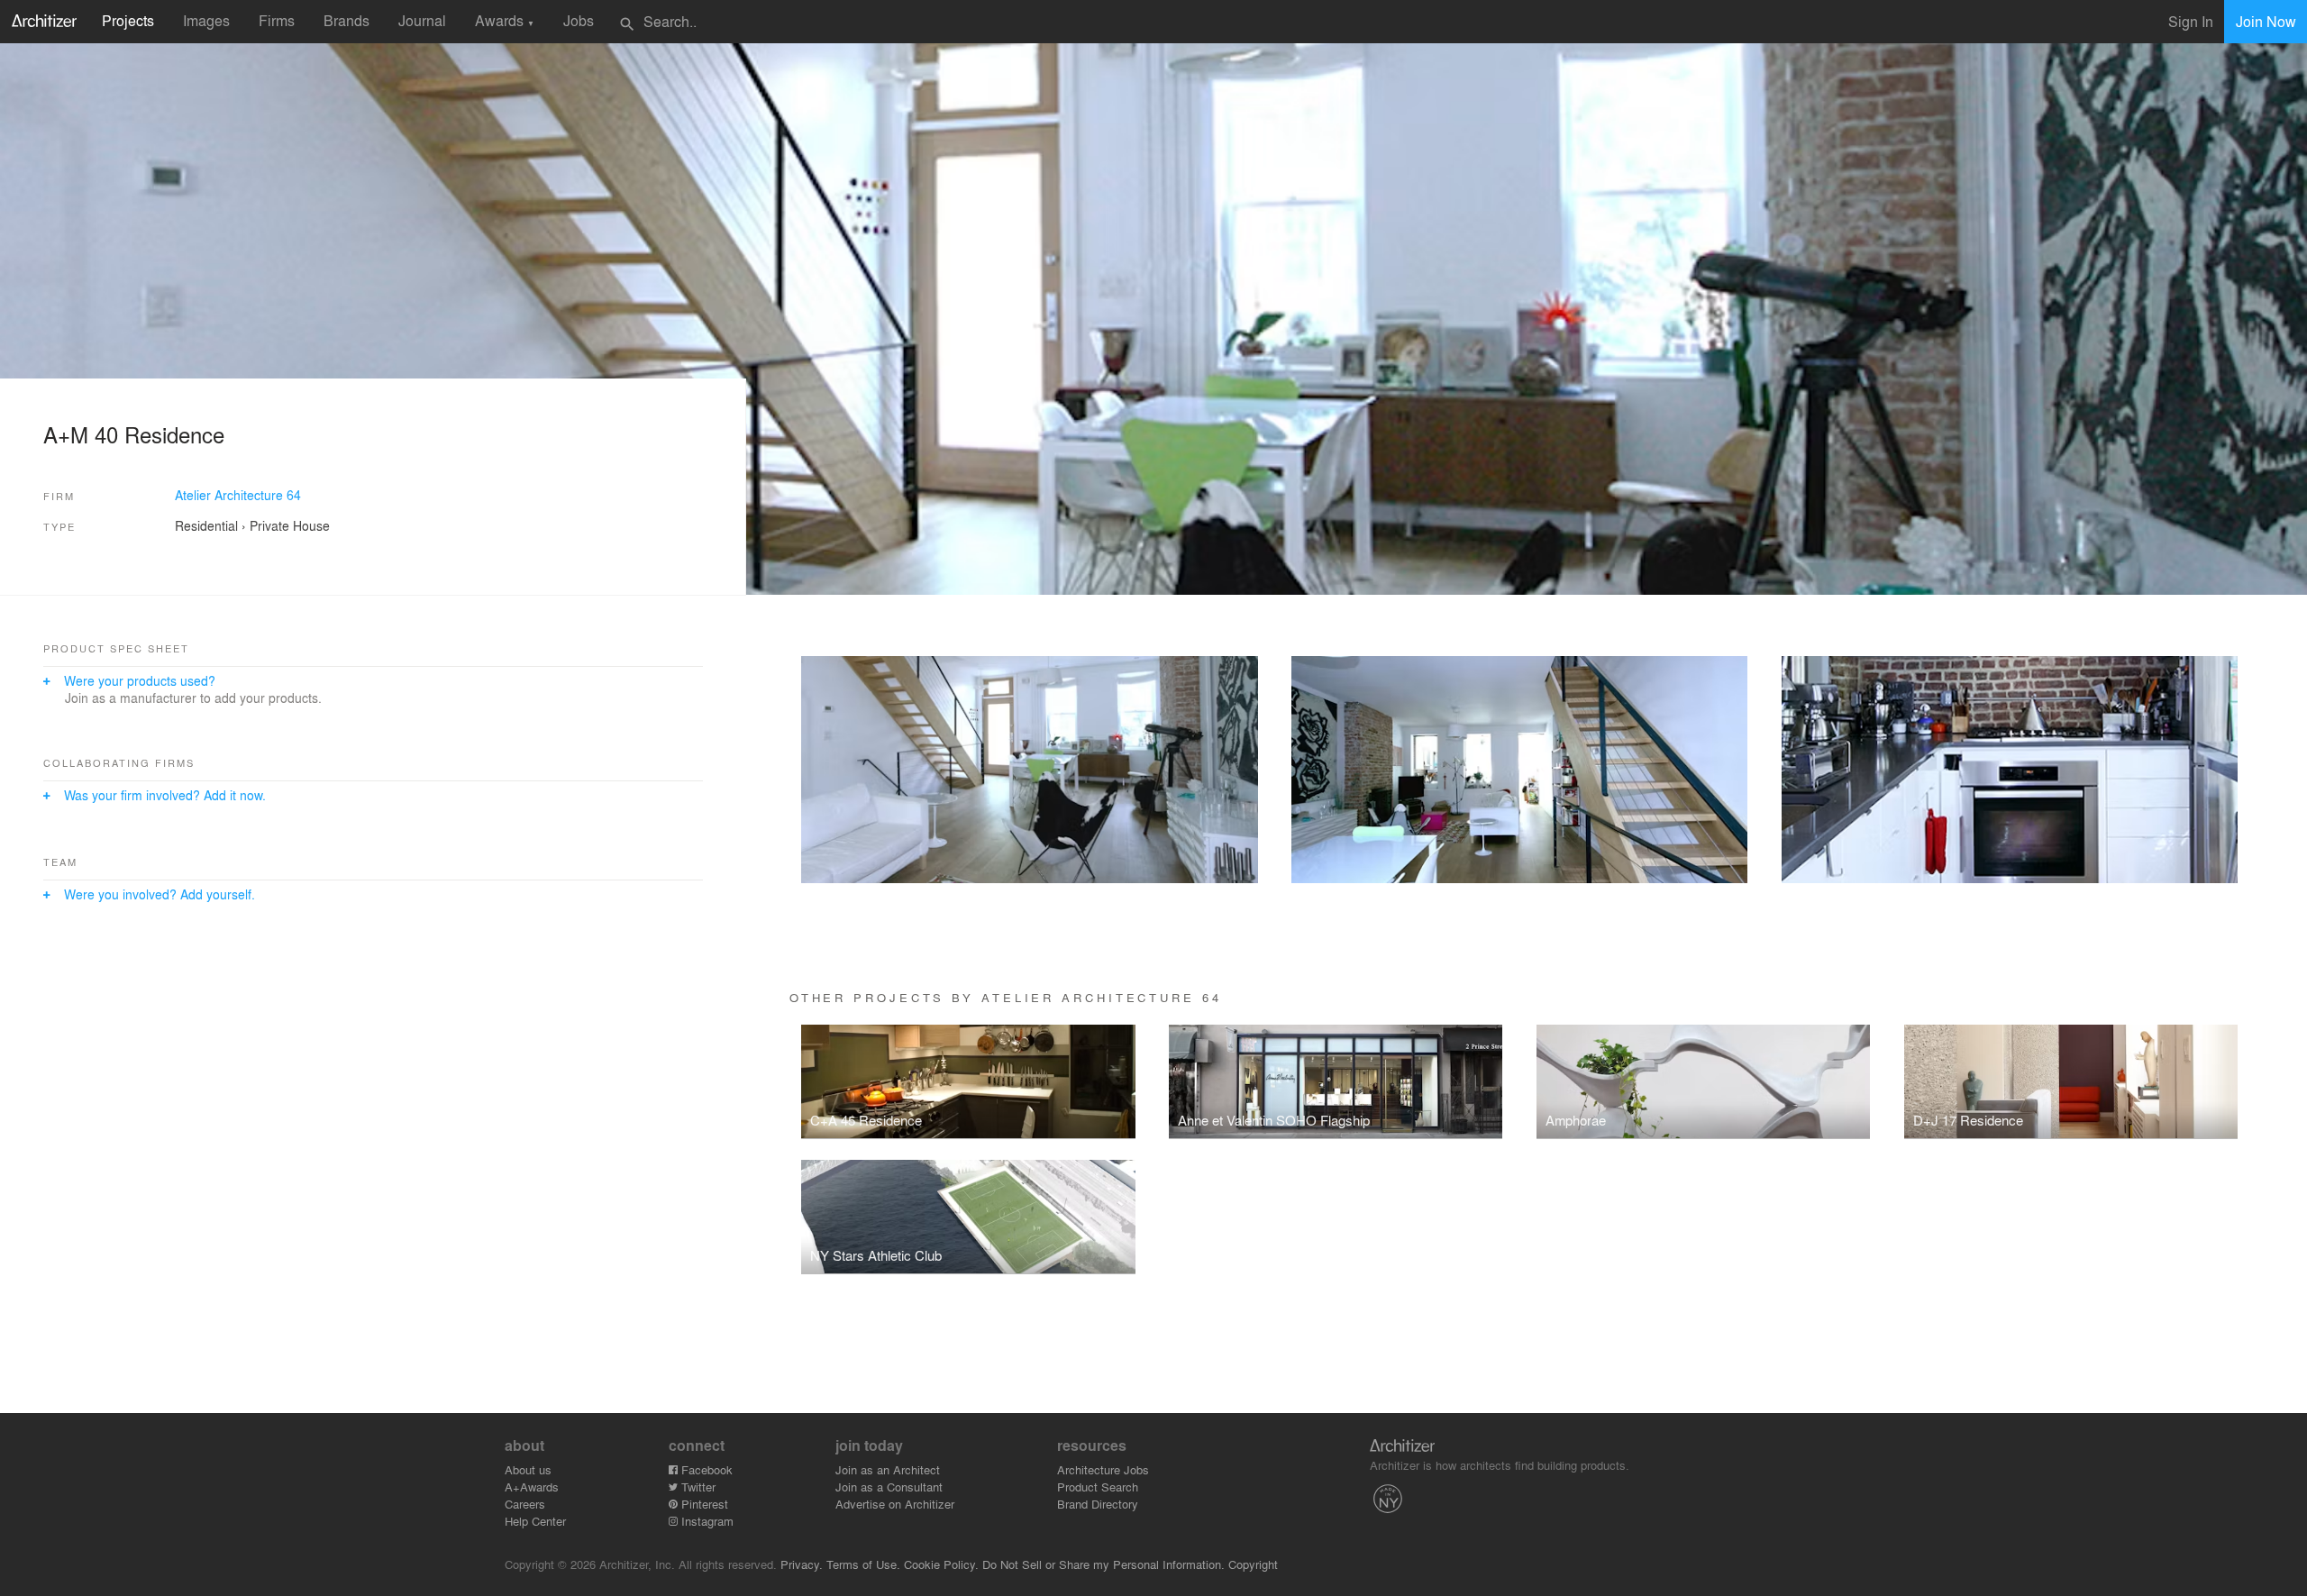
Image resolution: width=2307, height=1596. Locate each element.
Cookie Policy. (941, 1564)
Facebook (705, 1469)
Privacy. (802, 1564)
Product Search (1098, 1487)
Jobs (579, 20)
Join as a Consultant (889, 1487)
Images (206, 20)
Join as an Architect (888, 1469)
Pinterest (703, 1504)
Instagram (706, 1521)
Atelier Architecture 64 (238, 495)
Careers (525, 1504)
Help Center (535, 1521)
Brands (347, 20)
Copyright (1253, 1564)
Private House (290, 525)
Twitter (697, 1487)
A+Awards (532, 1487)
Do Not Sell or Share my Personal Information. (1103, 1564)
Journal (422, 20)
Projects (128, 20)
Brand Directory (1098, 1504)
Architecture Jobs (1103, 1469)
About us (528, 1469)
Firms (277, 20)
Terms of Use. (863, 1564)
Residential (206, 525)
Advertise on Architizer (895, 1504)
